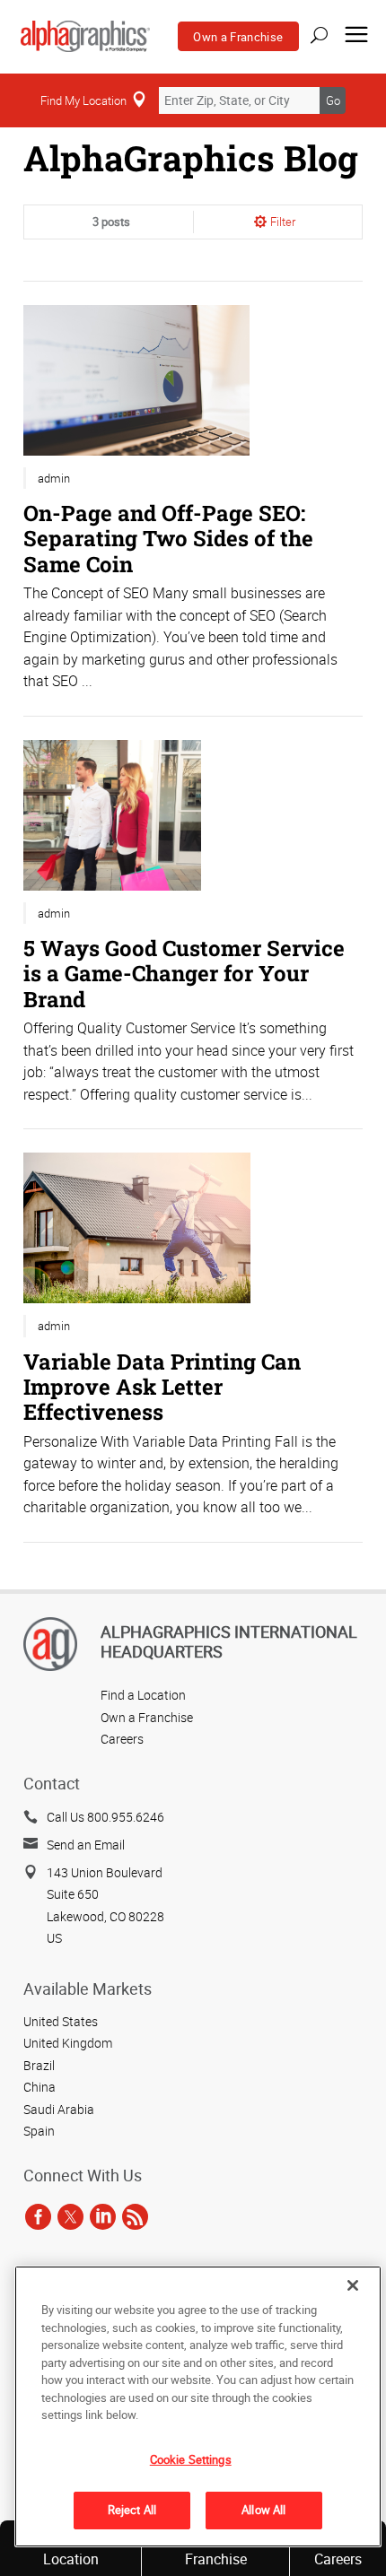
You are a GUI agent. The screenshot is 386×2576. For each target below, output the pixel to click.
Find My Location (83, 100)
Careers (122, 1739)
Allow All (263, 2510)
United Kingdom (68, 2043)
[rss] (135, 2217)
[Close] (353, 2285)
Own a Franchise (238, 37)
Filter (283, 222)
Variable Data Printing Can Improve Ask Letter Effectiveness (162, 1386)
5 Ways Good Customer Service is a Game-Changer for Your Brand (184, 973)
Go (333, 100)
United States (61, 2021)
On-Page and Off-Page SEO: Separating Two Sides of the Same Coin (168, 538)
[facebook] (38, 2217)
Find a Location (143, 1695)
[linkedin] (103, 2217)
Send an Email (86, 1845)
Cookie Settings (191, 2459)
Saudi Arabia (59, 2109)
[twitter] (70, 2217)
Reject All (132, 2510)
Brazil (39, 2065)
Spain (39, 2131)
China (39, 2087)
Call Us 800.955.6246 (105, 1817)
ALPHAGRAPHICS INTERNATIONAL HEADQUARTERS (229, 1641)
